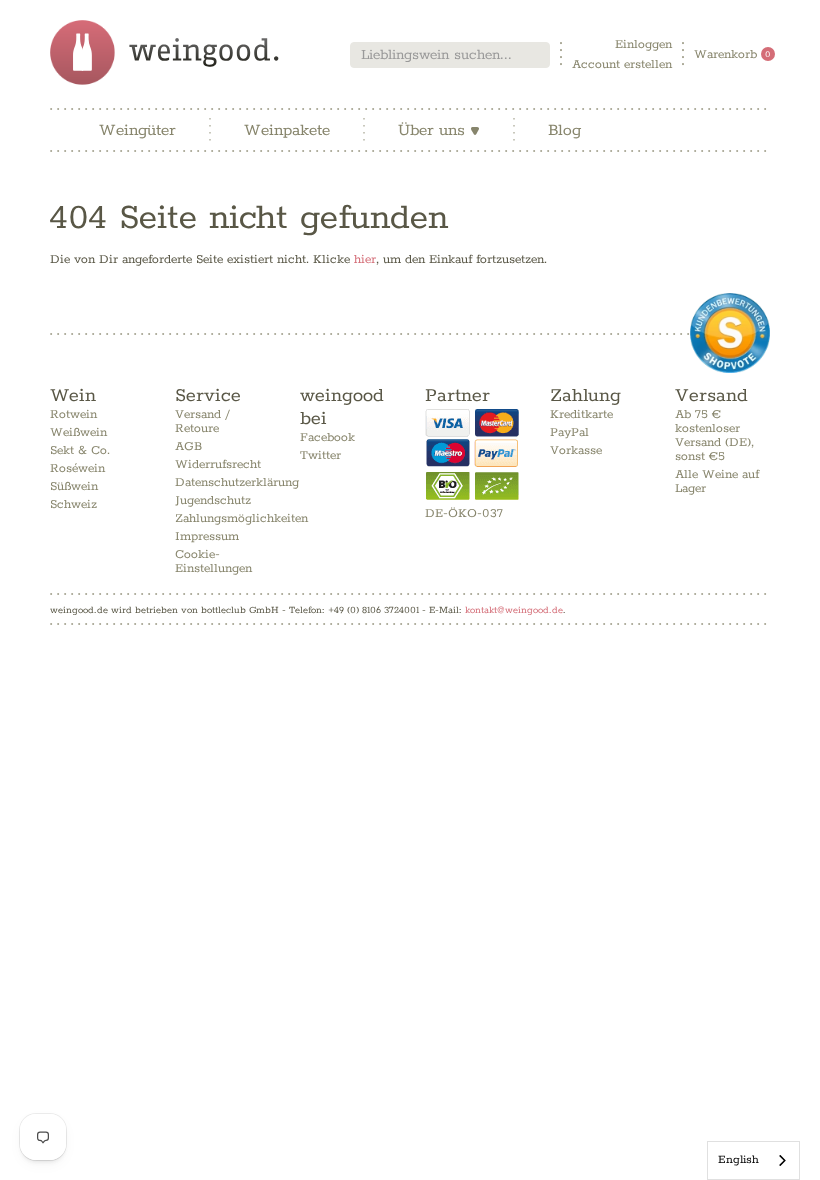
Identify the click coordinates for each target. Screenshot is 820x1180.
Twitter (320, 455)
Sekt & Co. (80, 450)
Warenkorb (732, 54)
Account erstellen (622, 64)
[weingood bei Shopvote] (730, 333)
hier (365, 259)
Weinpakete (287, 130)
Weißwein (78, 432)
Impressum (207, 536)
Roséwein (77, 468)
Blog (564, 130)
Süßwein (74, 486)
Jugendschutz (213, 500)
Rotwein (73, 414)
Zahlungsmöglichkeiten (241, 518)
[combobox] (450, 55)
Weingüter (137, 130)
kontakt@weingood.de (514, 610)
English (738, 1159)
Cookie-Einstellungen (213, 561)
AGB (188, 446)
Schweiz (73, 504)
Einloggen (643, 44)
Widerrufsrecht (218, 464)
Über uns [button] (439, 130)
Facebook (327, 437)
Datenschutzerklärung (237, 482)
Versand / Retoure (202, 421)
